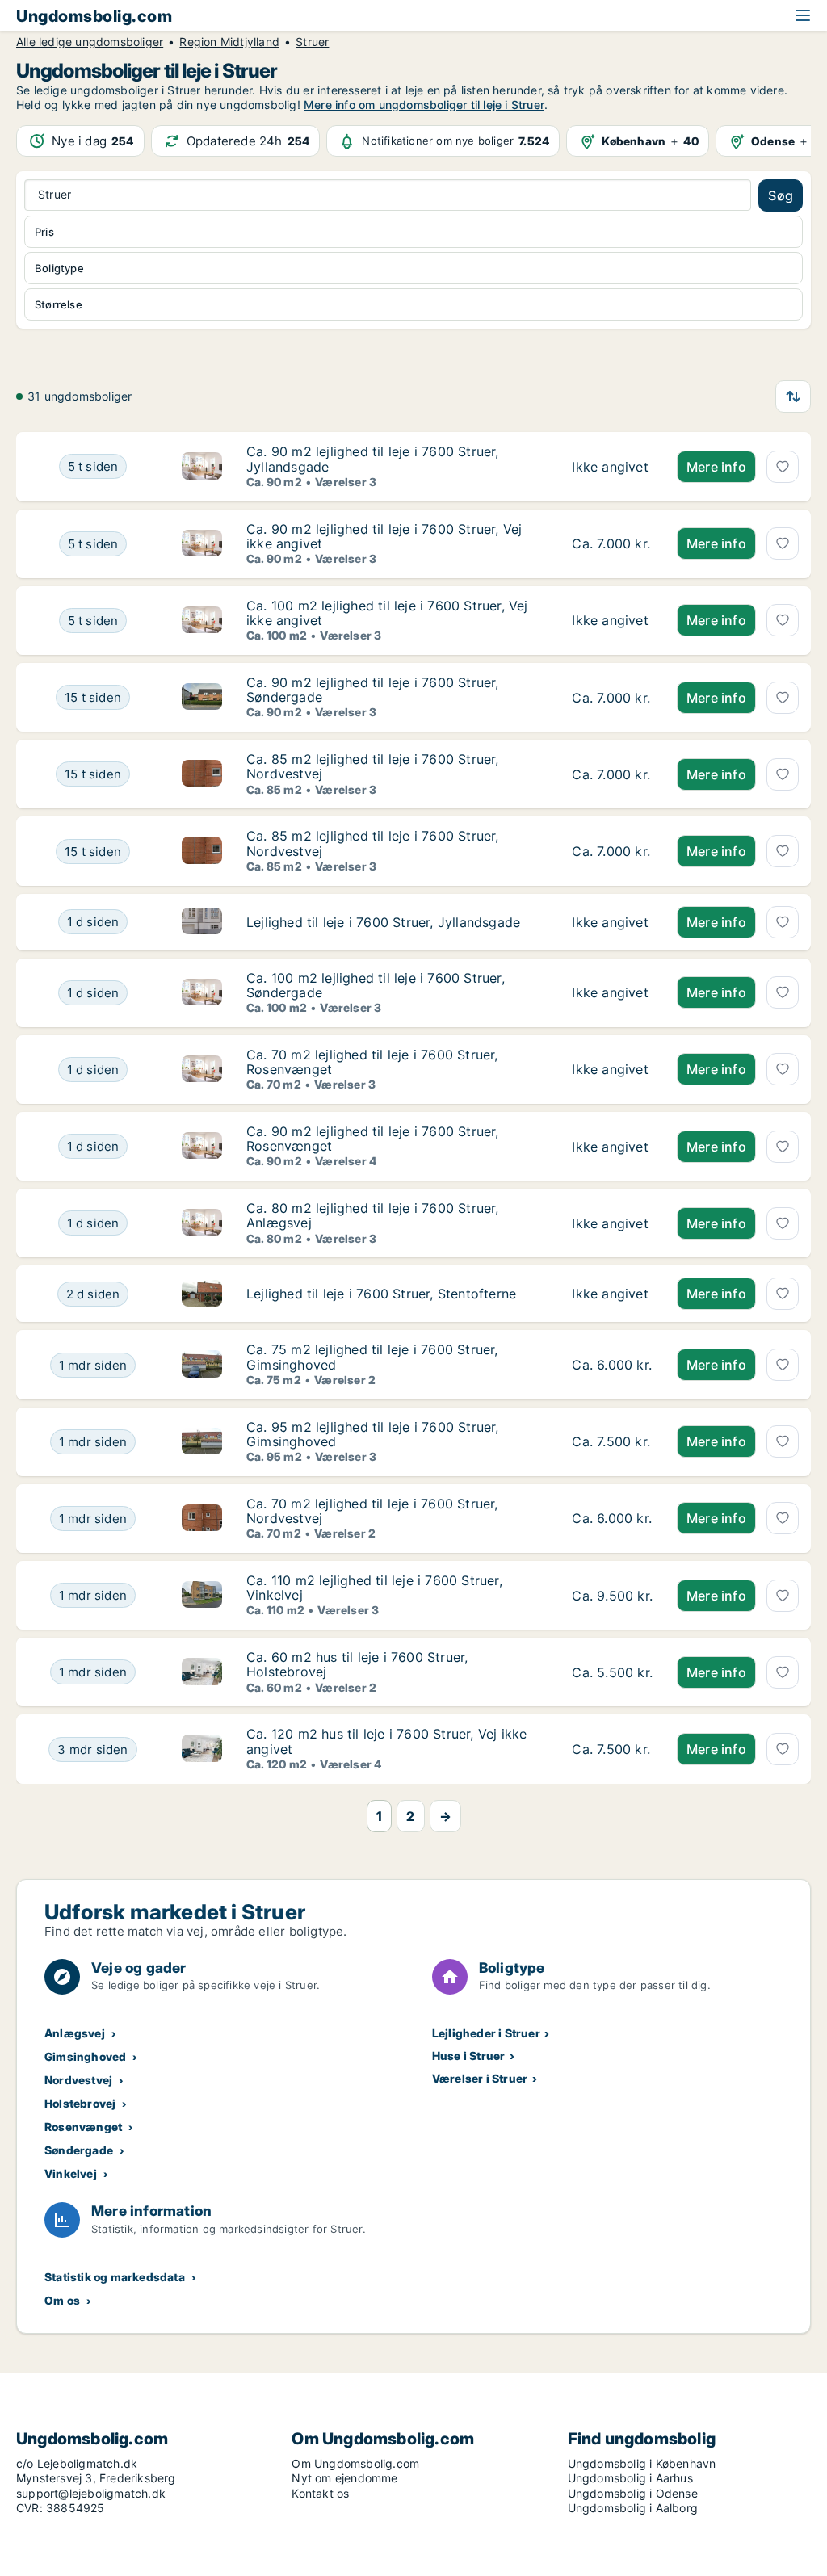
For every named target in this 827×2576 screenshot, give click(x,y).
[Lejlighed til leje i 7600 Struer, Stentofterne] (612, 1294)
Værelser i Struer (480, 2078)
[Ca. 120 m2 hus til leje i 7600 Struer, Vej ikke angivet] (612, 1749)
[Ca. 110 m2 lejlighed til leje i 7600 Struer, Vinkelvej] (612, 1595)
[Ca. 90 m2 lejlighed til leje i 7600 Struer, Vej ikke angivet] (612, 544)
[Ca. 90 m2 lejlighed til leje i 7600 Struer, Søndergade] (612, 697)
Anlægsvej (75, 2033)
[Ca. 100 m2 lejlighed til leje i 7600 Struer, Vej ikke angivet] (612, 621)
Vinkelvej (71, 2173)
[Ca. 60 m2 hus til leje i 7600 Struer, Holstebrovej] (612, 1672)
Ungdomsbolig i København (642, 2463)
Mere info (716, 467)
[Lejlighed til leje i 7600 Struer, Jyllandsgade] (612, 922)
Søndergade (79, 2150)
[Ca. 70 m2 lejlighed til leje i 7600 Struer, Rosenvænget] (612, 1070)
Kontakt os (320, 2493)
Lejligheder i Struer (486, 2033)
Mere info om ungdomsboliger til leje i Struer (424, 105)
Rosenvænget (83, 2127)
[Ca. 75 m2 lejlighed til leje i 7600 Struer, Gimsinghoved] (612, 1364)
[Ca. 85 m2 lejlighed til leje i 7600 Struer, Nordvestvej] (612, 774)
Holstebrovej (80, 2103)
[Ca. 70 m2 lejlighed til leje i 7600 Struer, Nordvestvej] (612, 1519)
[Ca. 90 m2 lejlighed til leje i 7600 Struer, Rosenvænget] (612, 1146)
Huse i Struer (469, 2056)
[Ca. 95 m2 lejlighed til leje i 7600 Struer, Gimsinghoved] (612, 1442)
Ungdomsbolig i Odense (633, 2493)
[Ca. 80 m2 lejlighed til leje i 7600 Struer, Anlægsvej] (612, 1223)
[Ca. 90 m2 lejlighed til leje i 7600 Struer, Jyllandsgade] (612, 466)
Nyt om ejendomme (344, 2478)
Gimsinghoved (85, 2056)
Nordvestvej (78, 2080)
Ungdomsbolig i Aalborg (633, 2508)
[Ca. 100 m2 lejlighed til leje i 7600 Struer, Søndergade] (612, 993)
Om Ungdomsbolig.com (355, 2463)
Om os (62, 2300)
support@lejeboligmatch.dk (91, 2493)
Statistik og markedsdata (115, 2277)
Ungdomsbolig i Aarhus (630, 2478)
